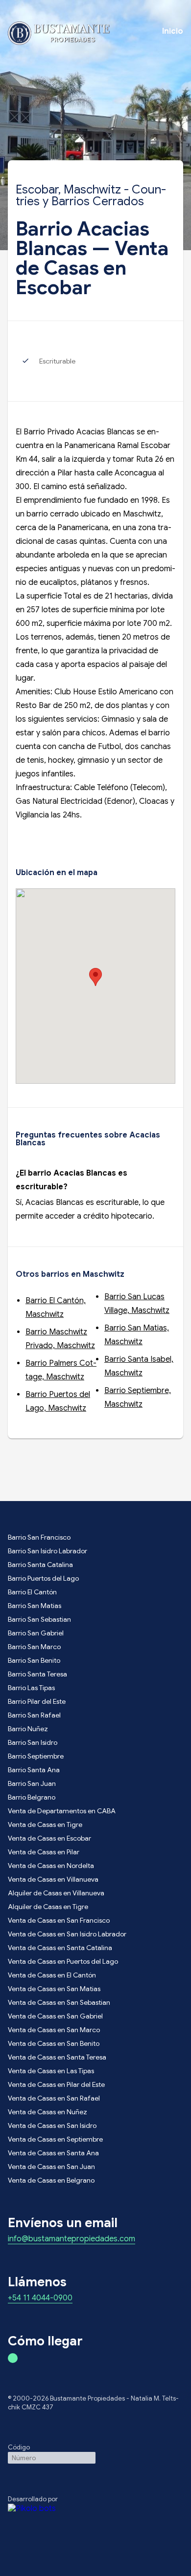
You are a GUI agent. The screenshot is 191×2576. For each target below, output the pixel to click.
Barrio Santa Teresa (37, 1674)
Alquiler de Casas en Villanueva (56, 1893)
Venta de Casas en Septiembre (55, 2139)
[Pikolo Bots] (95, 2509)
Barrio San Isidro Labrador (48, 1551)
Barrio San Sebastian (39, 1619)
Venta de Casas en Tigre (45, 1825)
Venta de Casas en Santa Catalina (60, 1948)
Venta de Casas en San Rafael (54, 2098)
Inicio (173, 31)
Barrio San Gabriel (36, 1633)
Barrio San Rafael (34, 1715)
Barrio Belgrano (32, 1797)
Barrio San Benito (34, 1660)
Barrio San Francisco (39, 1537)
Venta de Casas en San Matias (54, 1989)
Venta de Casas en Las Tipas (51, 2071)
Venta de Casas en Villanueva (53, 1879)
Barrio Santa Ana (34, 1770)
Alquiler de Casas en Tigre (48, 1907)
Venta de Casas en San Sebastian (59, 2002)
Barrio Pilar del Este (37, 1701)
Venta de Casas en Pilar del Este (56, 2084)
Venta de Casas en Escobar (49, 1838)
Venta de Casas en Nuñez (48, 2112)
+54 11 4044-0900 (40, 2298)
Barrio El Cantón (32, 1592)
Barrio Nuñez (28, 1729)
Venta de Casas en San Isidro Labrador (67, 1934)
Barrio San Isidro (33, 1742)
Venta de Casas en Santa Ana (53, 2153)
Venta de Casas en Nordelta (51, 1866)
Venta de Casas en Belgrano (51, 2180)
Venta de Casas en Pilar (44, 1852)
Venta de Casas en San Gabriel (55, 2016)
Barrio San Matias (35, 1606)
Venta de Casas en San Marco (54, 2030)
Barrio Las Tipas (31, 1688)
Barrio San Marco (34, 1647)
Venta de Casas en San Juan (51, 2167)
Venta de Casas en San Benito (54, 2043)
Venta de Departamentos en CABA (62, 1811)
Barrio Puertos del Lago (43, 1578)
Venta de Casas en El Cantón (52, 1975)
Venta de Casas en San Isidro (52, 2125)
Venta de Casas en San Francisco (59, 1920)
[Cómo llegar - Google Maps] (13, 2358)
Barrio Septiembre (36, 1756)
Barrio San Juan (32, 1783)
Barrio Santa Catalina (40, 1565)
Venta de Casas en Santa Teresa (57, 2057)
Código (19, 2447)
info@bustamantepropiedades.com (72, 2239)
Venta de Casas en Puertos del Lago (63, 1961)
